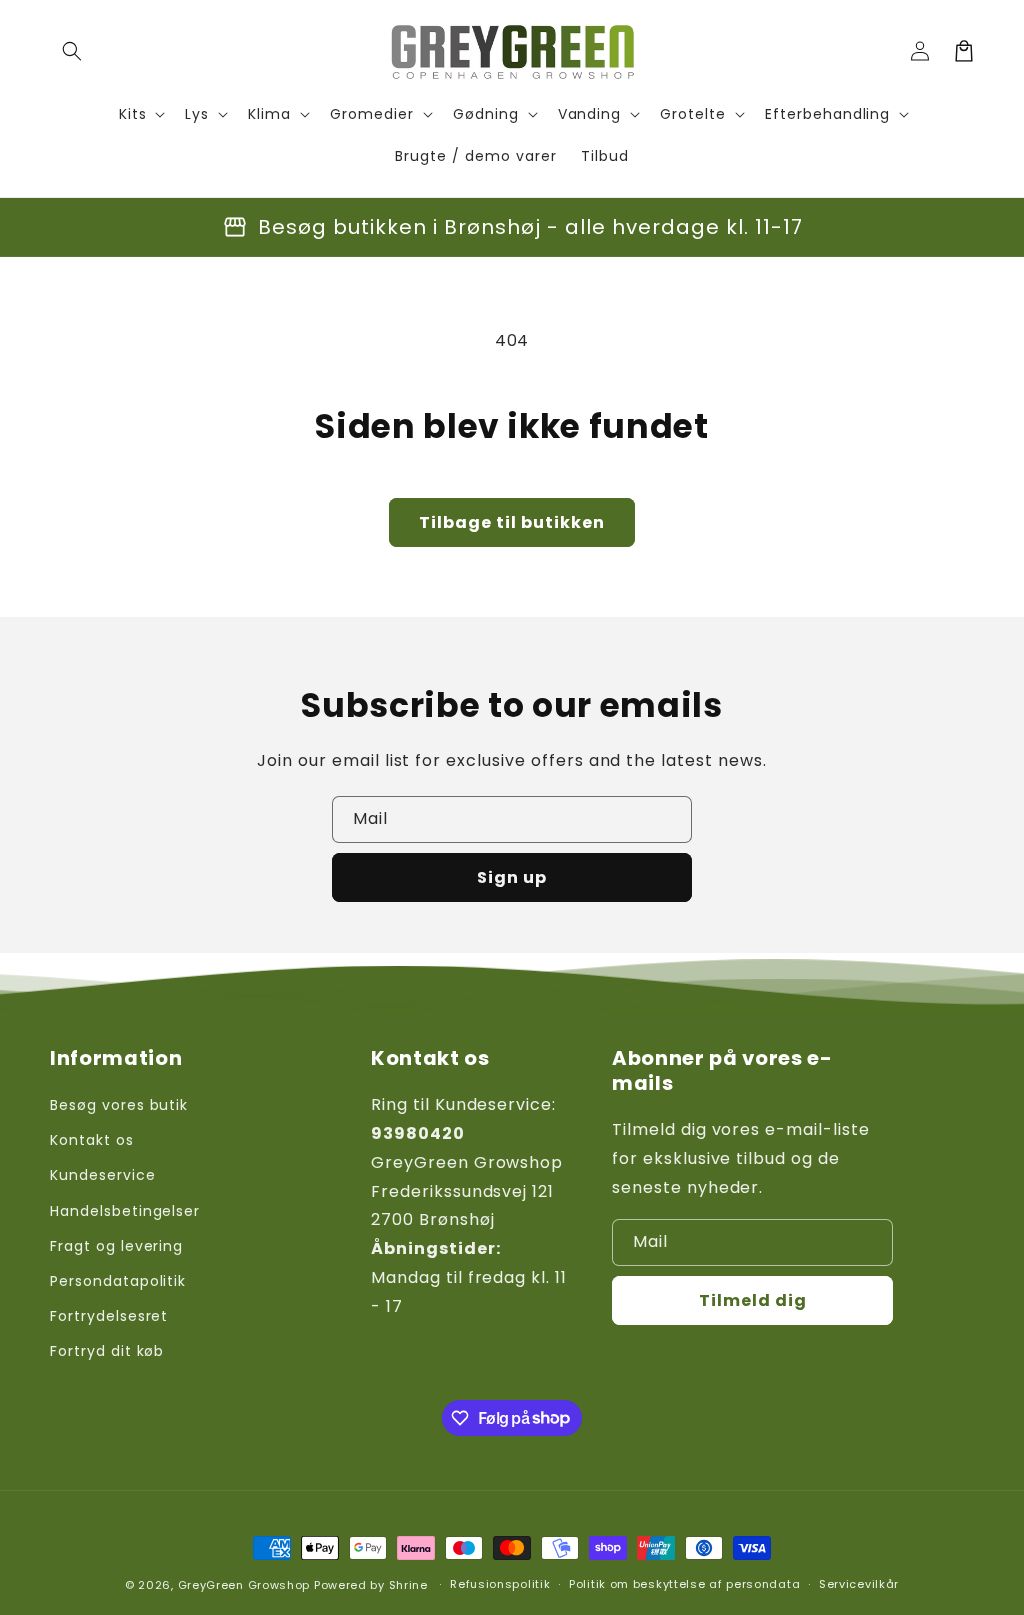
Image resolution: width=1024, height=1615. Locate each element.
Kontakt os (92, 1140)
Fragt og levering (116, 1246)
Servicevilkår (859, 1584)
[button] (72, 51)
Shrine (408, 1585)
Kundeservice (103, 1175)
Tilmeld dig (753, 1300)
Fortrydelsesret (109, 1316)
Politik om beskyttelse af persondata (684, 1584)
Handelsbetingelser (125, 1211)
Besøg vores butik (119, 1105)
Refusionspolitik (500, 1584)
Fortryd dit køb (107, 1351)
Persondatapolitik (118, 1281)
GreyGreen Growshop (244, 1585)
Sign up (512, 877)
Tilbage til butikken (512, 522)
